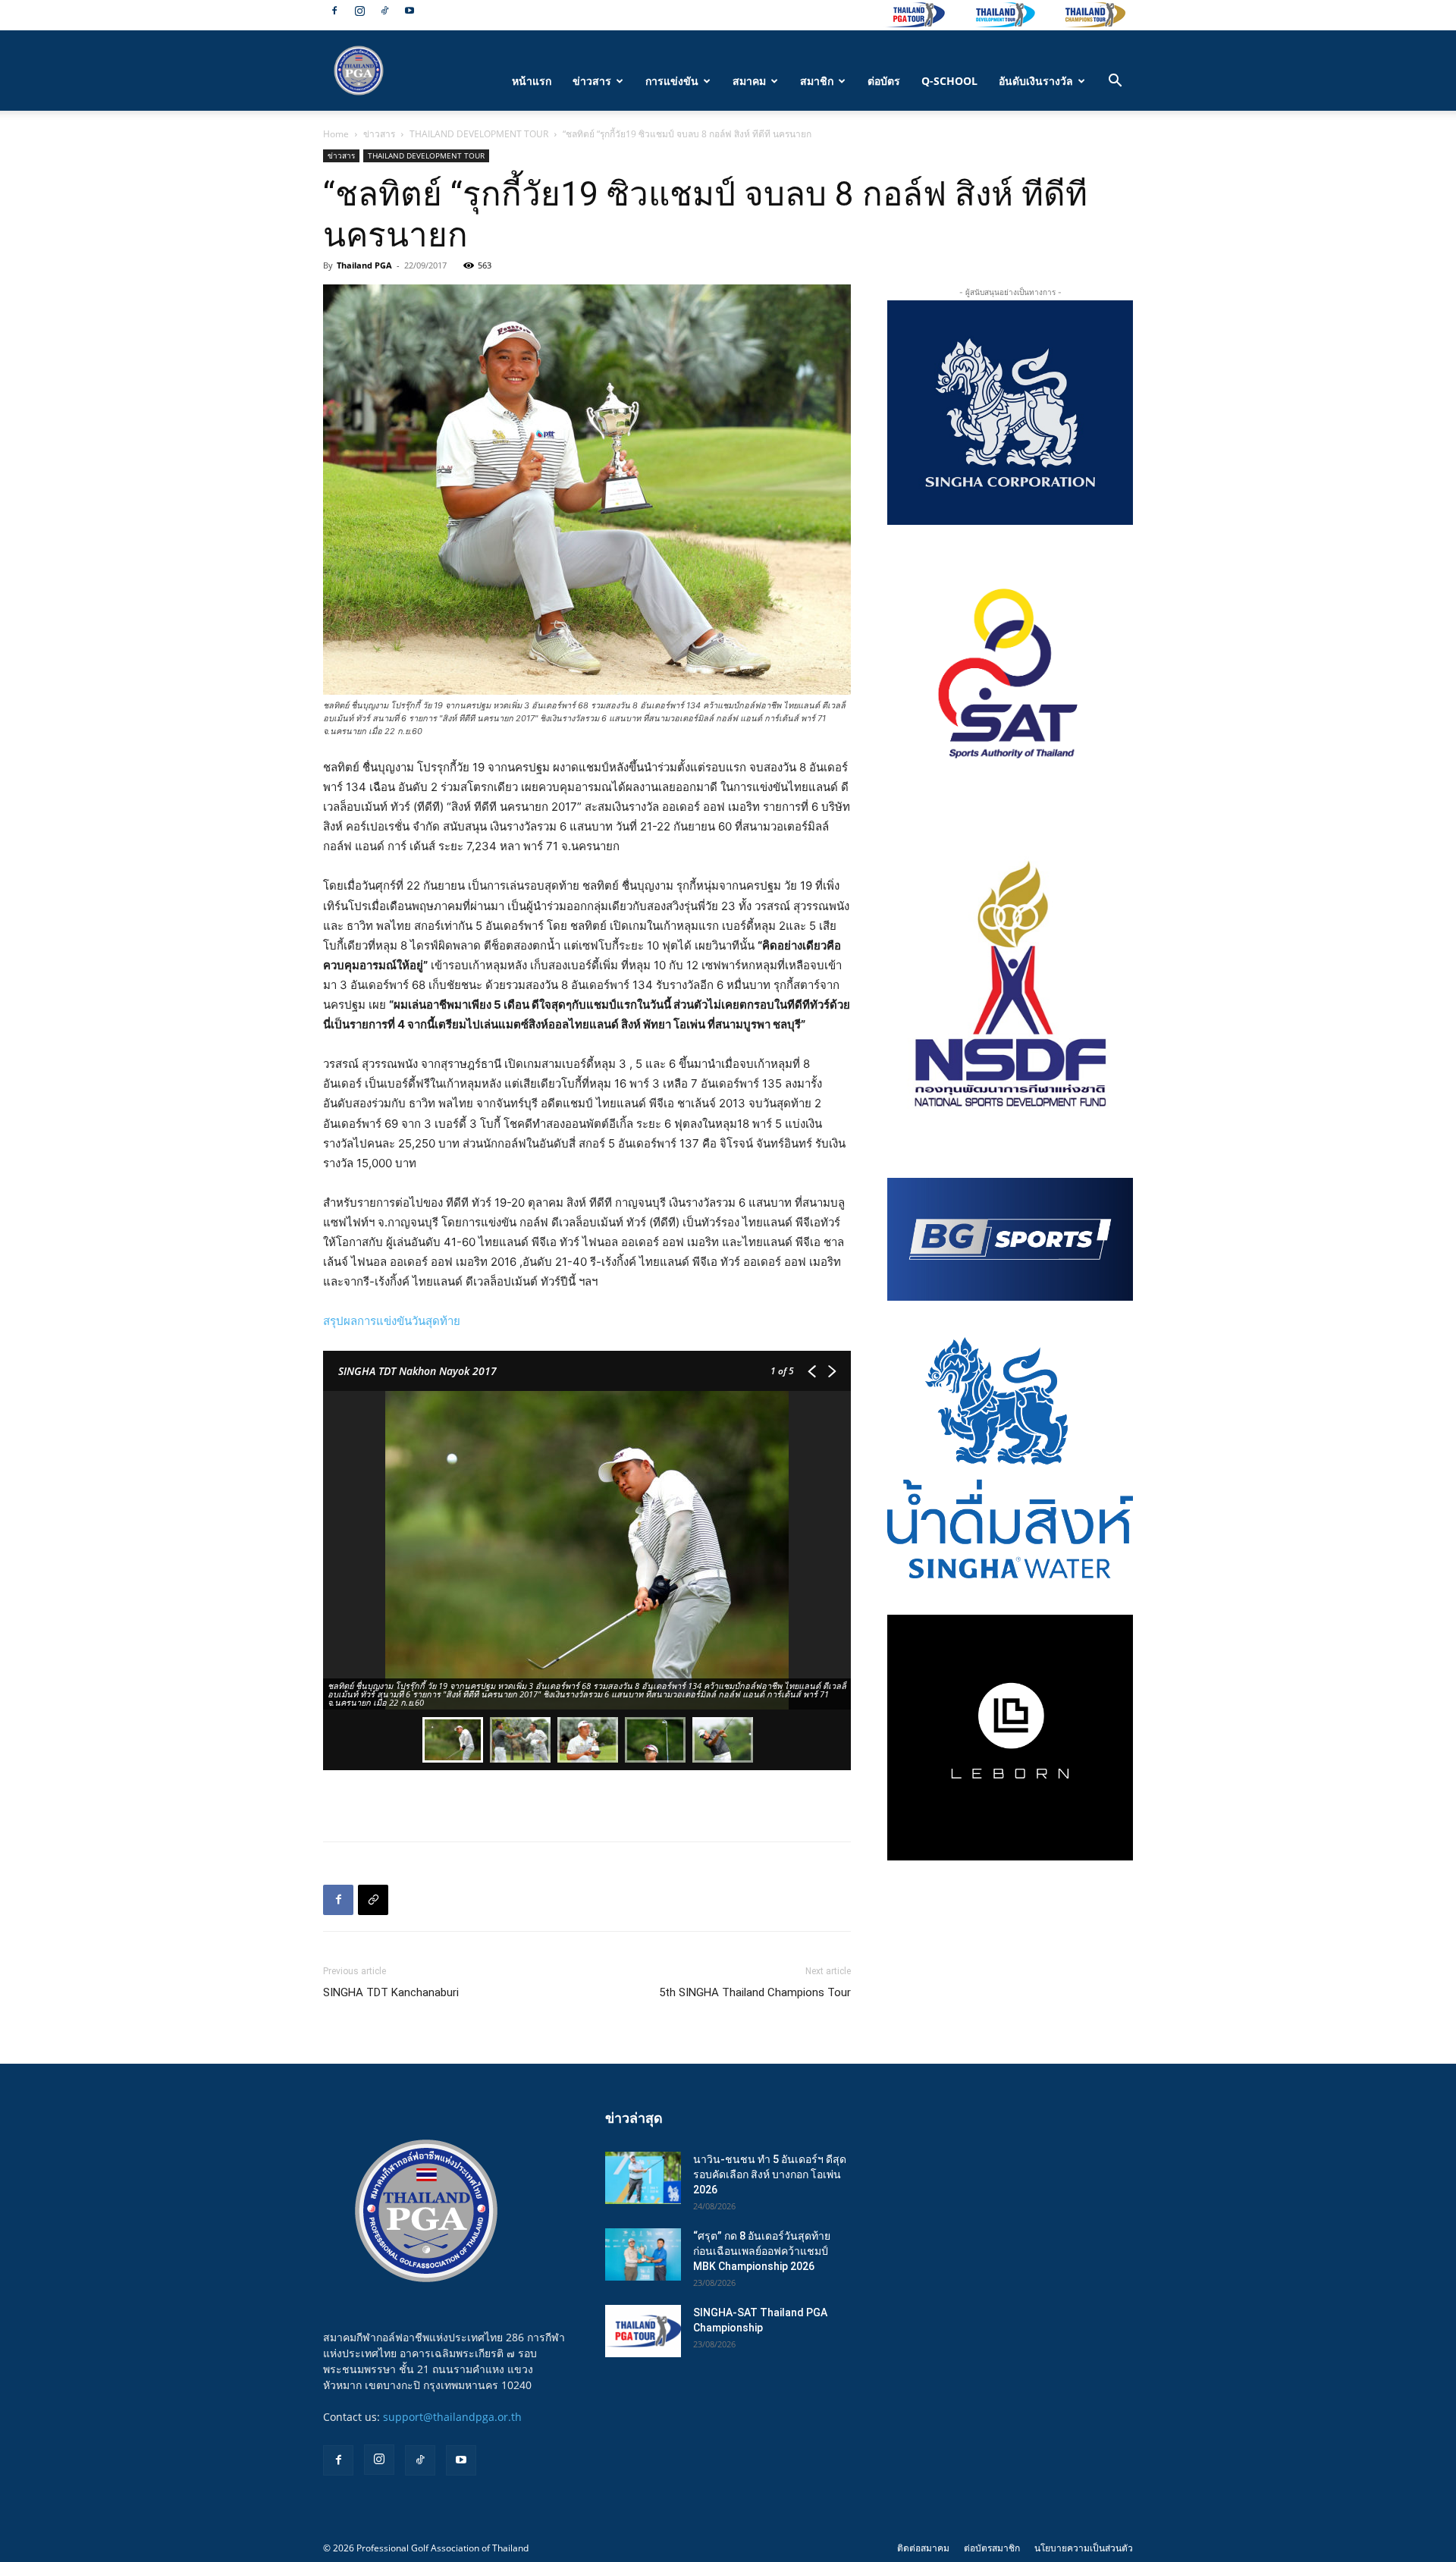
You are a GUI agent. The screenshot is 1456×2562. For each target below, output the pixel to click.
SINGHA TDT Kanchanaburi (391, 1992)
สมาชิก (817, 81)
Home (336, 134)
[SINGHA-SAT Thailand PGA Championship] (643, 2331)
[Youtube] (409, 11)
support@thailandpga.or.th (452, 2417)
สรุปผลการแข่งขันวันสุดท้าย (392, 1321)
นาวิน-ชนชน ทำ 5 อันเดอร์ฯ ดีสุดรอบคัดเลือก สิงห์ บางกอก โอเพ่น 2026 (770, 2174)
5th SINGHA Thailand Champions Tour (755, 1992)
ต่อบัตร (884, 81)
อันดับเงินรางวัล (1036, 81)
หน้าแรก (532, 81)
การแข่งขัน (672, 81)
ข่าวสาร (592, 81)
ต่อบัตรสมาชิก (992, 2548)
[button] (1115, 82)
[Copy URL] (373, 1900)
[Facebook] (334, 11)
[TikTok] (384, 11)
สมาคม (749, 81)
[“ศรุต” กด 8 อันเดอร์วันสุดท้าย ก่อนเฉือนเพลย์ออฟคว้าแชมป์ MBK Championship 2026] (643, 2254)
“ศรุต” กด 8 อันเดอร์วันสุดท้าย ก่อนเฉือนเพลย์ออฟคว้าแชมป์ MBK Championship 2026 (762, 2251)
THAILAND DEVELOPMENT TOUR (479, 134)
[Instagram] (359, 11)
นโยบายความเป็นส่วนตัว (1084, 2548)
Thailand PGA (364, 265)
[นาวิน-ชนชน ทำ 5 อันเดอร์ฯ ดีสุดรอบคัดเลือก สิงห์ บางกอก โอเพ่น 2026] (643, 2178)
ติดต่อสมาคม (923, 2548)
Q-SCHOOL (949, 81)
